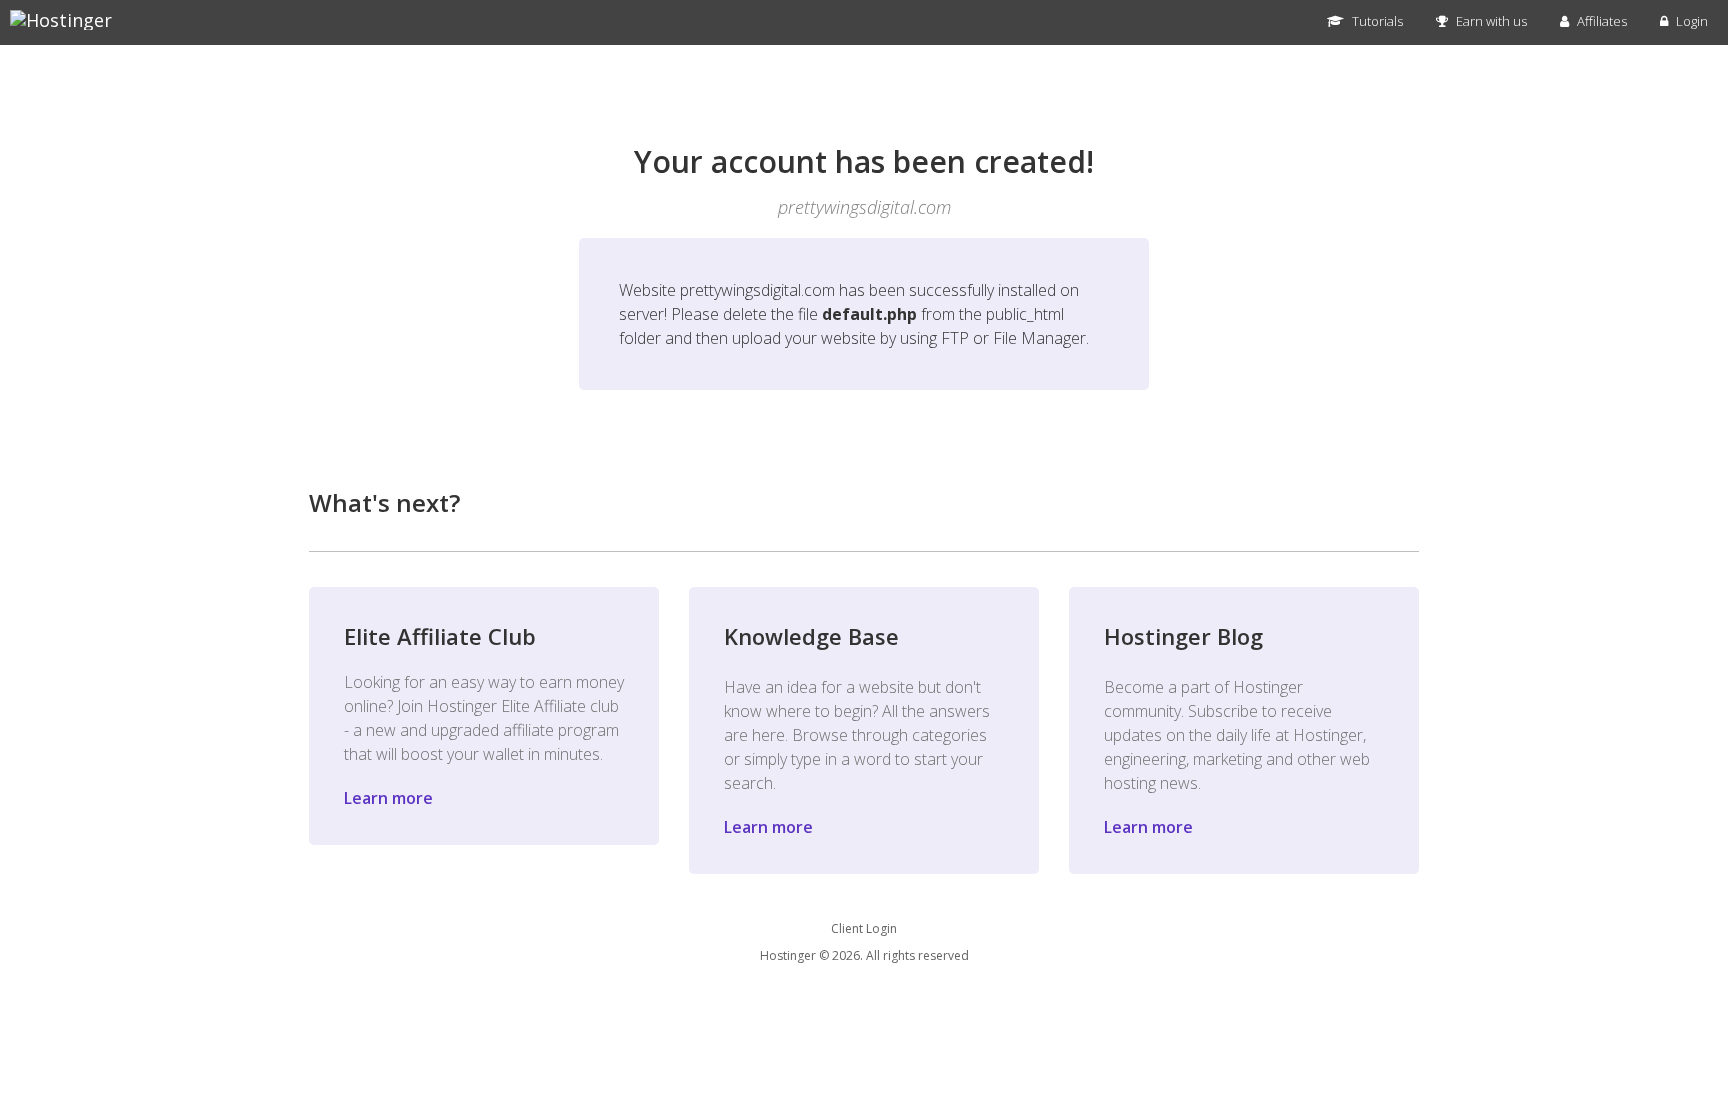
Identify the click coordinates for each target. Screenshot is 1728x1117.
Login (1690, 21)
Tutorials (1376, 21)
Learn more (388, 798)
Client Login (864, 928)
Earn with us (1490, 21)
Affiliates (1600, 21)
